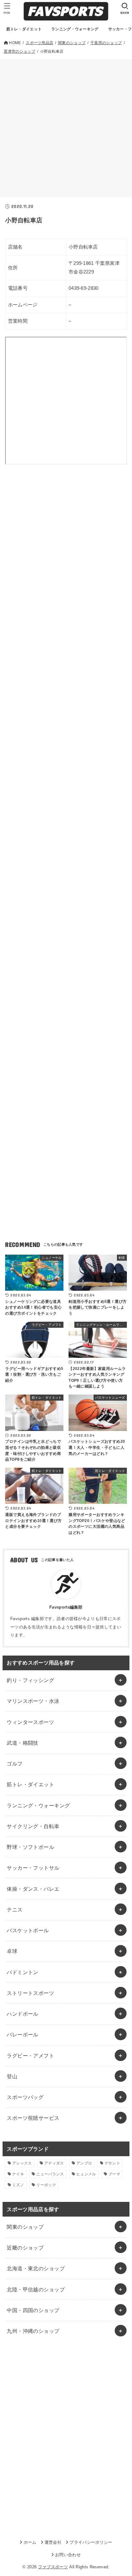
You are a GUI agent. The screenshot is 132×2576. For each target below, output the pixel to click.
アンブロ (84, 2163)
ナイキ (18, 2174)
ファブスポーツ (53, 2567)
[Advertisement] (66, 128)
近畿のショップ (25, 2248)
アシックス (22, 2163)
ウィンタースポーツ (30, 1722)
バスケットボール (28, 1930)
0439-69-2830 (84, 288)
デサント (112, 2163)
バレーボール (22, 2034)
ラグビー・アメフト (30, 2056)
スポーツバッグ (25, 2097)
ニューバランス (50, 2174)
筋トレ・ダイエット (30, 1784)
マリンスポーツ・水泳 (33, 1701)
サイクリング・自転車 (33, 1826)
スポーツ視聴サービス (33, 2118)
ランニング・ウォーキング (38, 1805)
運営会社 (53, 2542)
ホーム (30, 2542)
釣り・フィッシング (30, 1680)
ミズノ (18, 2185)
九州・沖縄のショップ (33, 2331)
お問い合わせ (68, 2555)
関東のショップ (25, 2227)
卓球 (12, 1951)
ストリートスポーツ (30, 1993)
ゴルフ (15, 1764)
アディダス (54, 2163)
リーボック (46, 2185)
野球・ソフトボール (30, 1847)
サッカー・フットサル (33, 1868)
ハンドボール (22, 2014)
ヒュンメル (86, 2174)
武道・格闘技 (22, 1743)
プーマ (114, 2174)
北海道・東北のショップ (36, 2268)
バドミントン (22, 1972)
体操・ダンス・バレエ (33, 1889)
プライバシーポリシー (91, 2542)
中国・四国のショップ (33, 2310)
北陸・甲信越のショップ (36, 2289)
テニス (15, 1910)
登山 (12, 2076)
